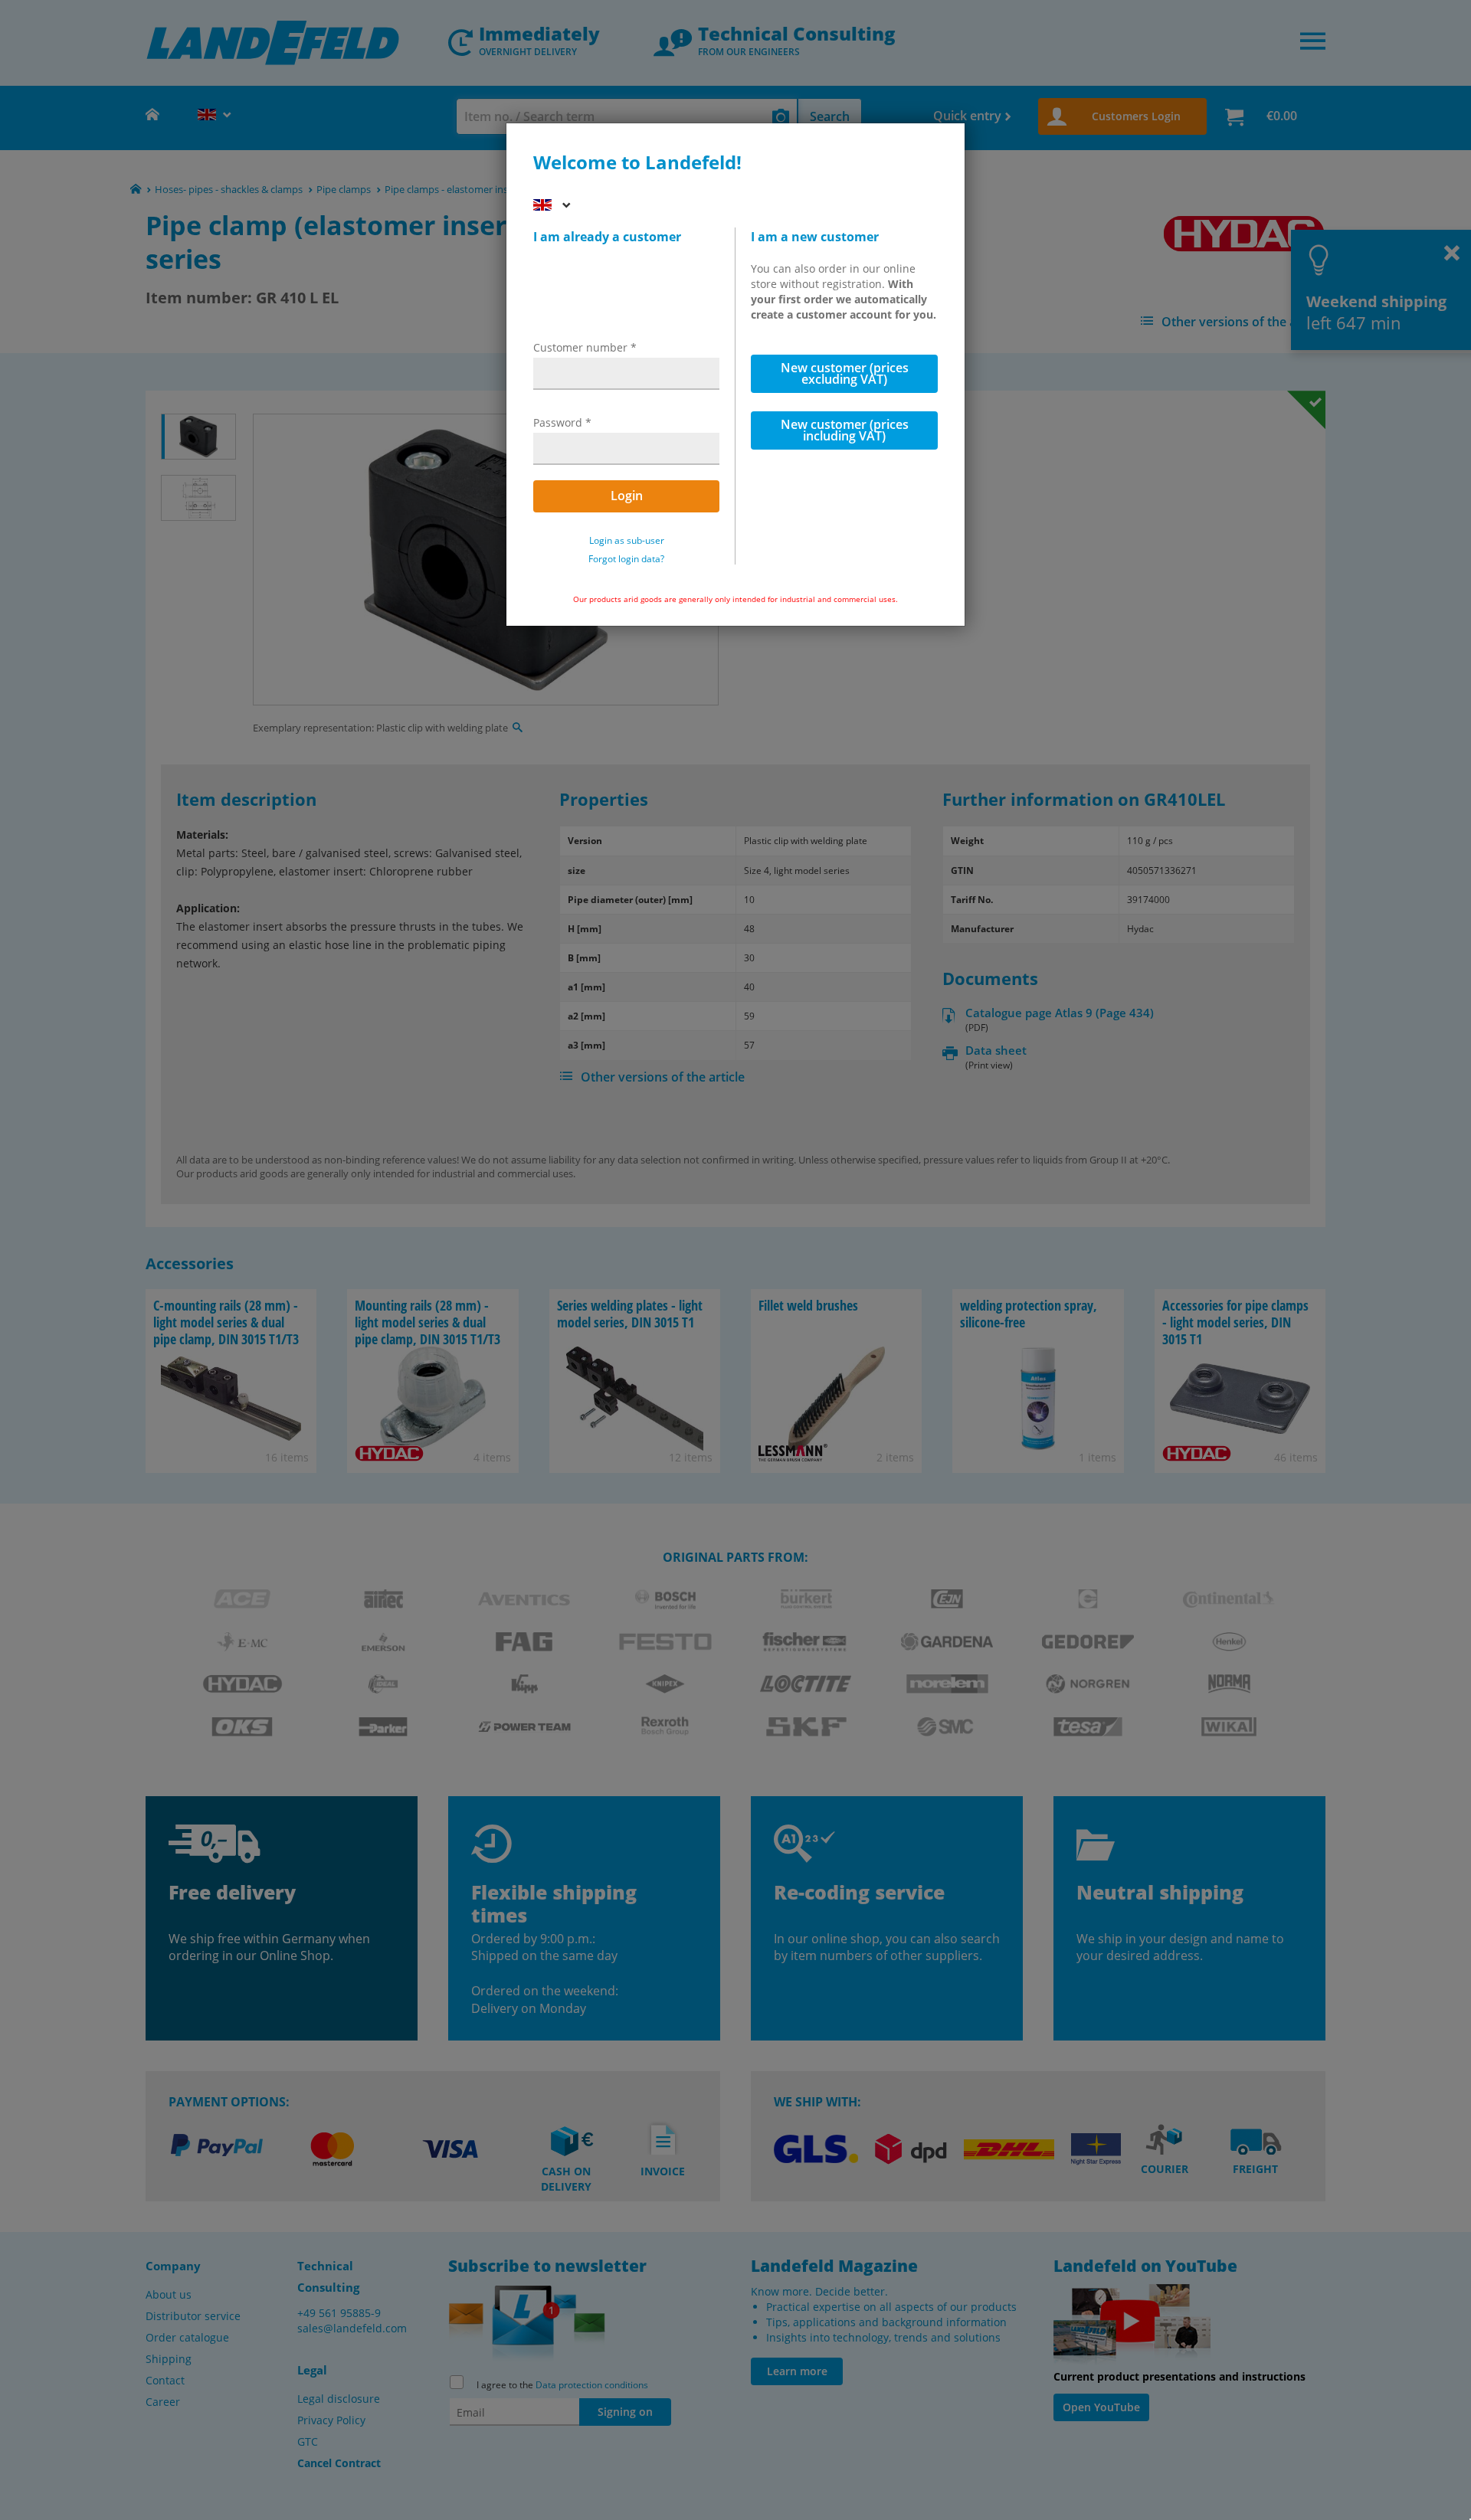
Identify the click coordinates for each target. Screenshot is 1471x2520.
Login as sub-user (627, 541)
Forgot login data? (626, 559)
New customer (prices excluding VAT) (845, 373)
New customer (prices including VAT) (845, 430)
